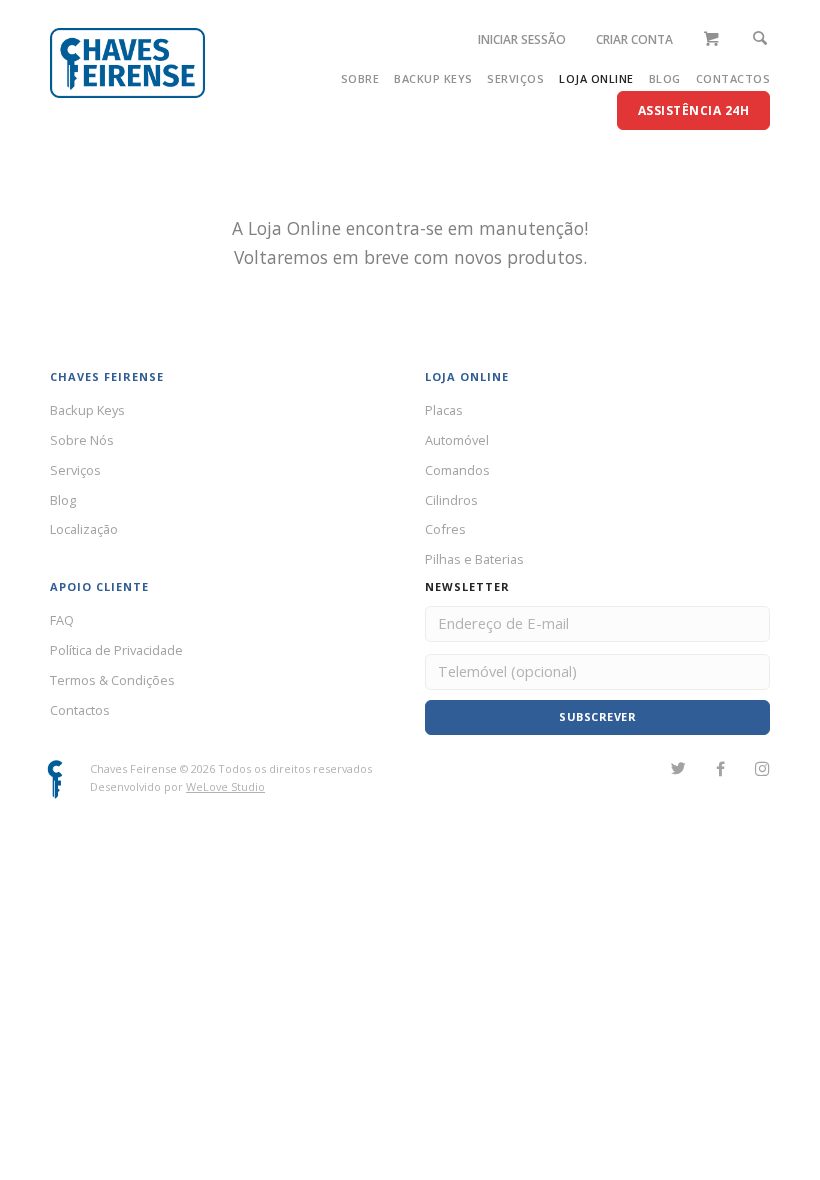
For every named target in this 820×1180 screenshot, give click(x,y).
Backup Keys (433, 78)
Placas (444, 410)
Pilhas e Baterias (474, 559)
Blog (665, 78)
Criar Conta (634, 39)
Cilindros (451, 500)
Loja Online (596, 78)
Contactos (733, 78)
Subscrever (597, 716)
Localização (84, 529)
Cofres (445, 529)
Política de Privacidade (116, 650)
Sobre (360, 78)
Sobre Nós (82, 440)
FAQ (62, 620)
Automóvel (457, 440)
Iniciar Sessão (522, 39)
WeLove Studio (225, 786)
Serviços (515, 78)
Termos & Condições (112, 680)
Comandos (457, 470)
